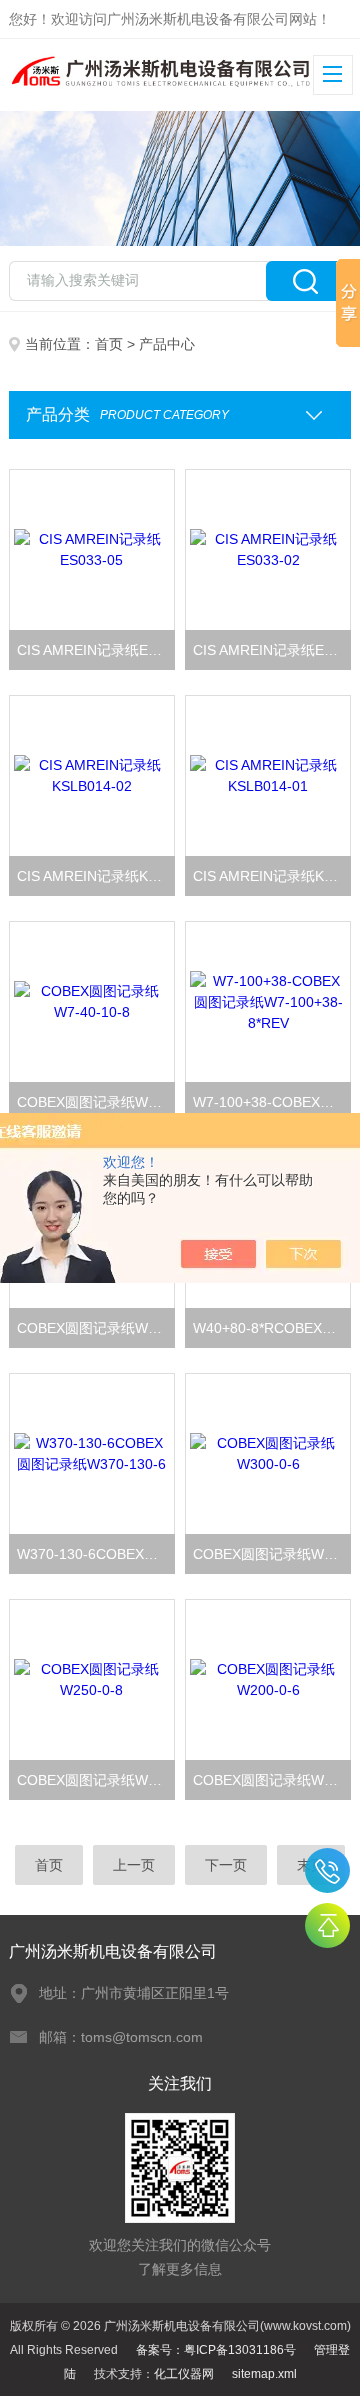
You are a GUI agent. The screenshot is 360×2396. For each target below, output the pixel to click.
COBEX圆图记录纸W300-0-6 (272, 1554)
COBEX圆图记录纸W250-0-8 (96, 1780)
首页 (109, 344)
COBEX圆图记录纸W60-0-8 (96, 1328)
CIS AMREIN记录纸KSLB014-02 (96, 876)
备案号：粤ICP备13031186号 (216, 2350)
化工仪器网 (184, 2374)
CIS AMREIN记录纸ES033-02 (272, 650)
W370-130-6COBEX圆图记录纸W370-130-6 (96, 1554)
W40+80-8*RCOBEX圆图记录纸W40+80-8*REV (272, 1328)
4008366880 (327, 1870)
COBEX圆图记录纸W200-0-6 (272, 1780)
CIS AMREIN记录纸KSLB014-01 (272, 876)
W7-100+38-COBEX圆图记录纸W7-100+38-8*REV (272, 1102)
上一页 (134, 1865)
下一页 (226, 1865)
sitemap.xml (264, 2374)
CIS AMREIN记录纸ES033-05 (96, 650)
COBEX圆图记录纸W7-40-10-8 (96, 1102)
